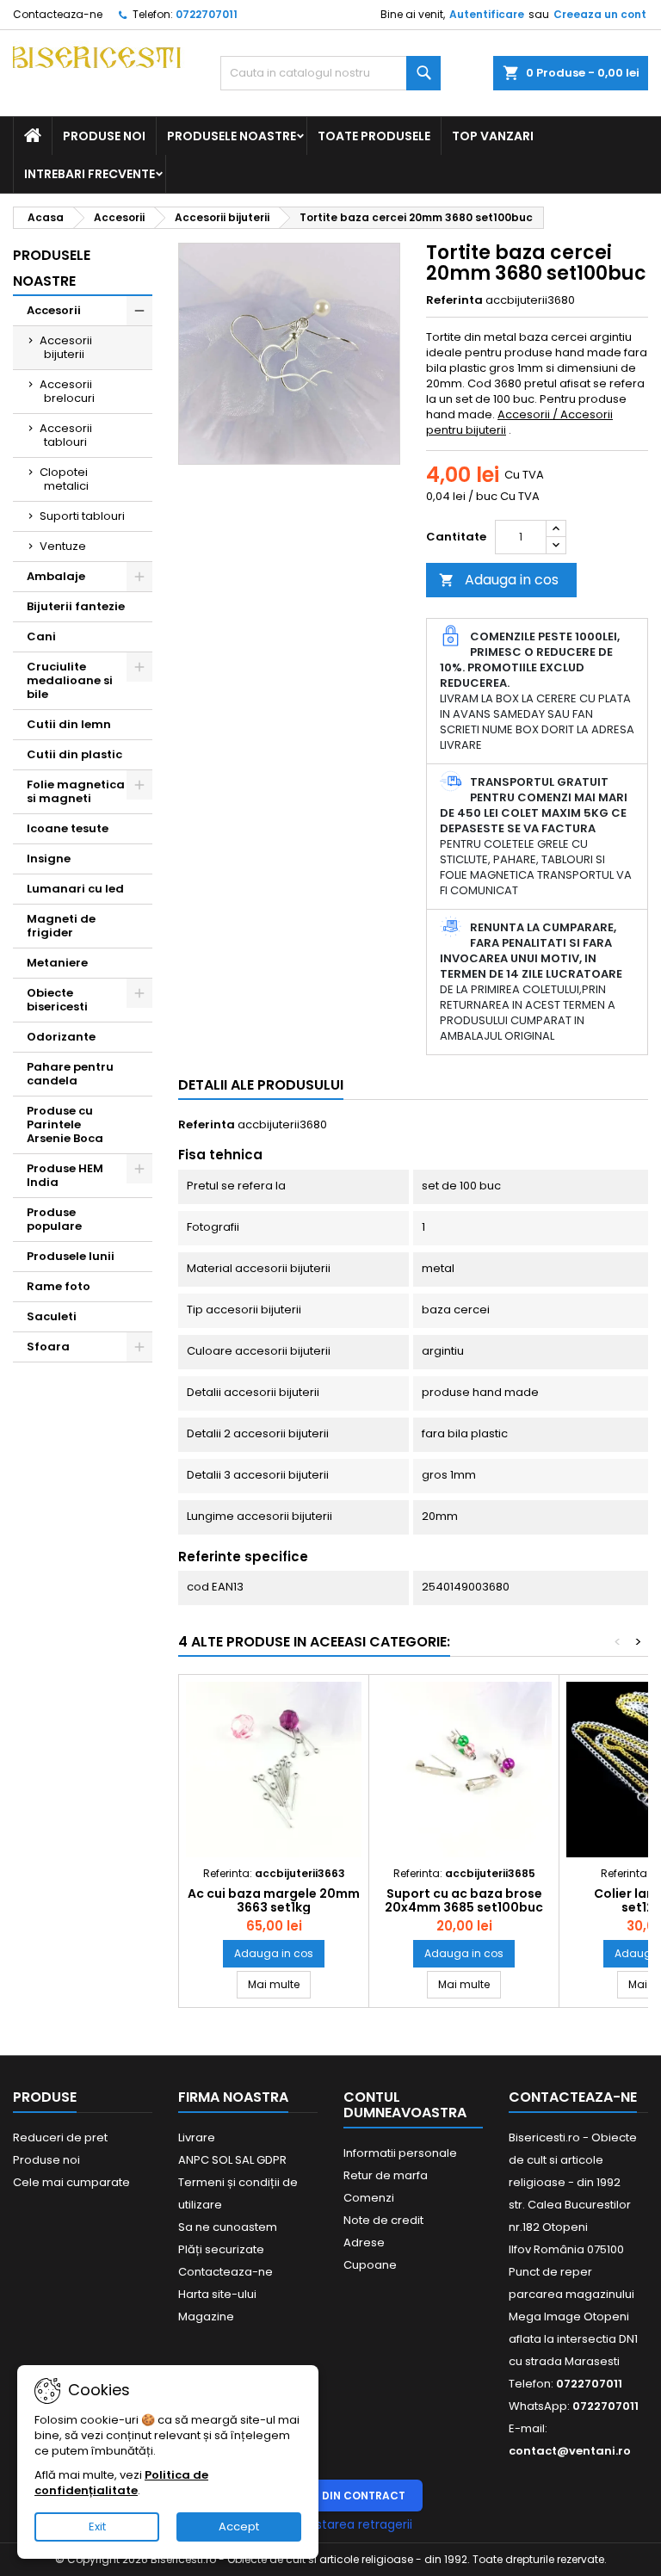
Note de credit (383, 2220)
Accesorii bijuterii (66, 347)
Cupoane (370, 2265)
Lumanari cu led (75, 889)
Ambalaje (56, 576)
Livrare (197, 2137)
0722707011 (207, 14)
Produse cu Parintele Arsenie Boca (65, 1124)
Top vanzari (493, 136)
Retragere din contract (331, 2496)
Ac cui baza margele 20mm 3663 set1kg (274, 1900)
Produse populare (54, 1219)
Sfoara (48, 1347)
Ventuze (63, 546)
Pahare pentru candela (70, 1074)
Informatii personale (400, 2153)
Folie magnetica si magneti (76, 791)
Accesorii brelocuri (67, 391)
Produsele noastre (232, 136)
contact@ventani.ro (570, 2451)
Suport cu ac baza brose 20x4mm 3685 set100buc (464, 1900)
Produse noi (104, 136)
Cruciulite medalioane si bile (70, 680)
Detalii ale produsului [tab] (261, 1085)
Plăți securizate (221, 2249)
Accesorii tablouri (66, 435)
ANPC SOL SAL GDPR (232, 2160)
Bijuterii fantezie (76, 606)
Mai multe (279, 1984)
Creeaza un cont (600, 14)
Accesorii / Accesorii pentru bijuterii (519, 422)
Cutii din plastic (74, 754)
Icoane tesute (68, 828)
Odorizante (61, 1037)
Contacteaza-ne (58, 14)
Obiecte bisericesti (57, 1000)
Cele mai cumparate (71, 2182)
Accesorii (54, 310)
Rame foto (59, 1286)
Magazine (206, 2317)
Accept (239, 2527)
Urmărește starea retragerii (330, 2524)
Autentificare (487, 14)
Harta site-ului (217, 2294)
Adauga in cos (499, 580)
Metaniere (57, 963)
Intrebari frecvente (90, 174)
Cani (41, 636)
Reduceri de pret (60, 2137)
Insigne (49, 859)
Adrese (364, 2242)
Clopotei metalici (64, 479)
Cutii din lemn (69, 724)
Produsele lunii (71, 1256)
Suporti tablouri (82, 516)
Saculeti (52, 1316)
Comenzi (369, 2198)
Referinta (454, 300)
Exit (97, 2527)
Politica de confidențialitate (121, 2483)
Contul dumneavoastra (405, 2105)
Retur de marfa (386, 2175)
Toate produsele (374, 136)
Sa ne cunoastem (228, 2227)
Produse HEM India (65, 1175)
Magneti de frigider (61, 926)
